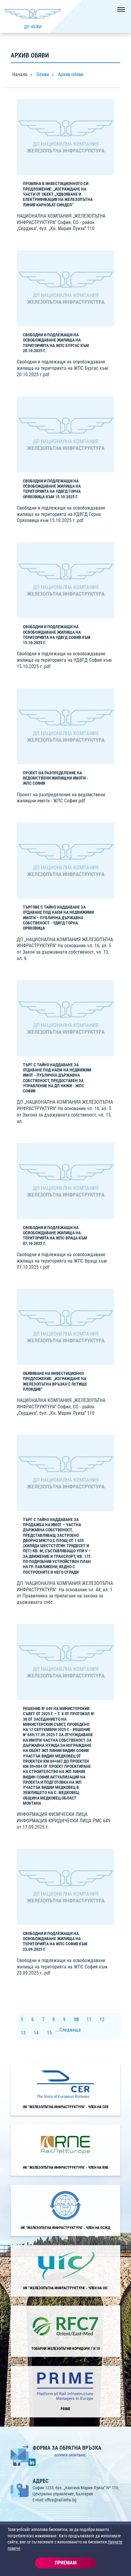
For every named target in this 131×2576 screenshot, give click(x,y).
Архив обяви (71, 74)
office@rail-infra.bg (61, 2500)
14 (36, 2033)
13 (23, 2033)
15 (49, 2033)
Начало (20, 74)
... (58, 2030)
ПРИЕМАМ (66, 2563)
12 (102, 2019)
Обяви (43, 74)
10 (76, 2019)
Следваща (70, 2030)
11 (89, 2019)
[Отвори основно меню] (119, 12)
